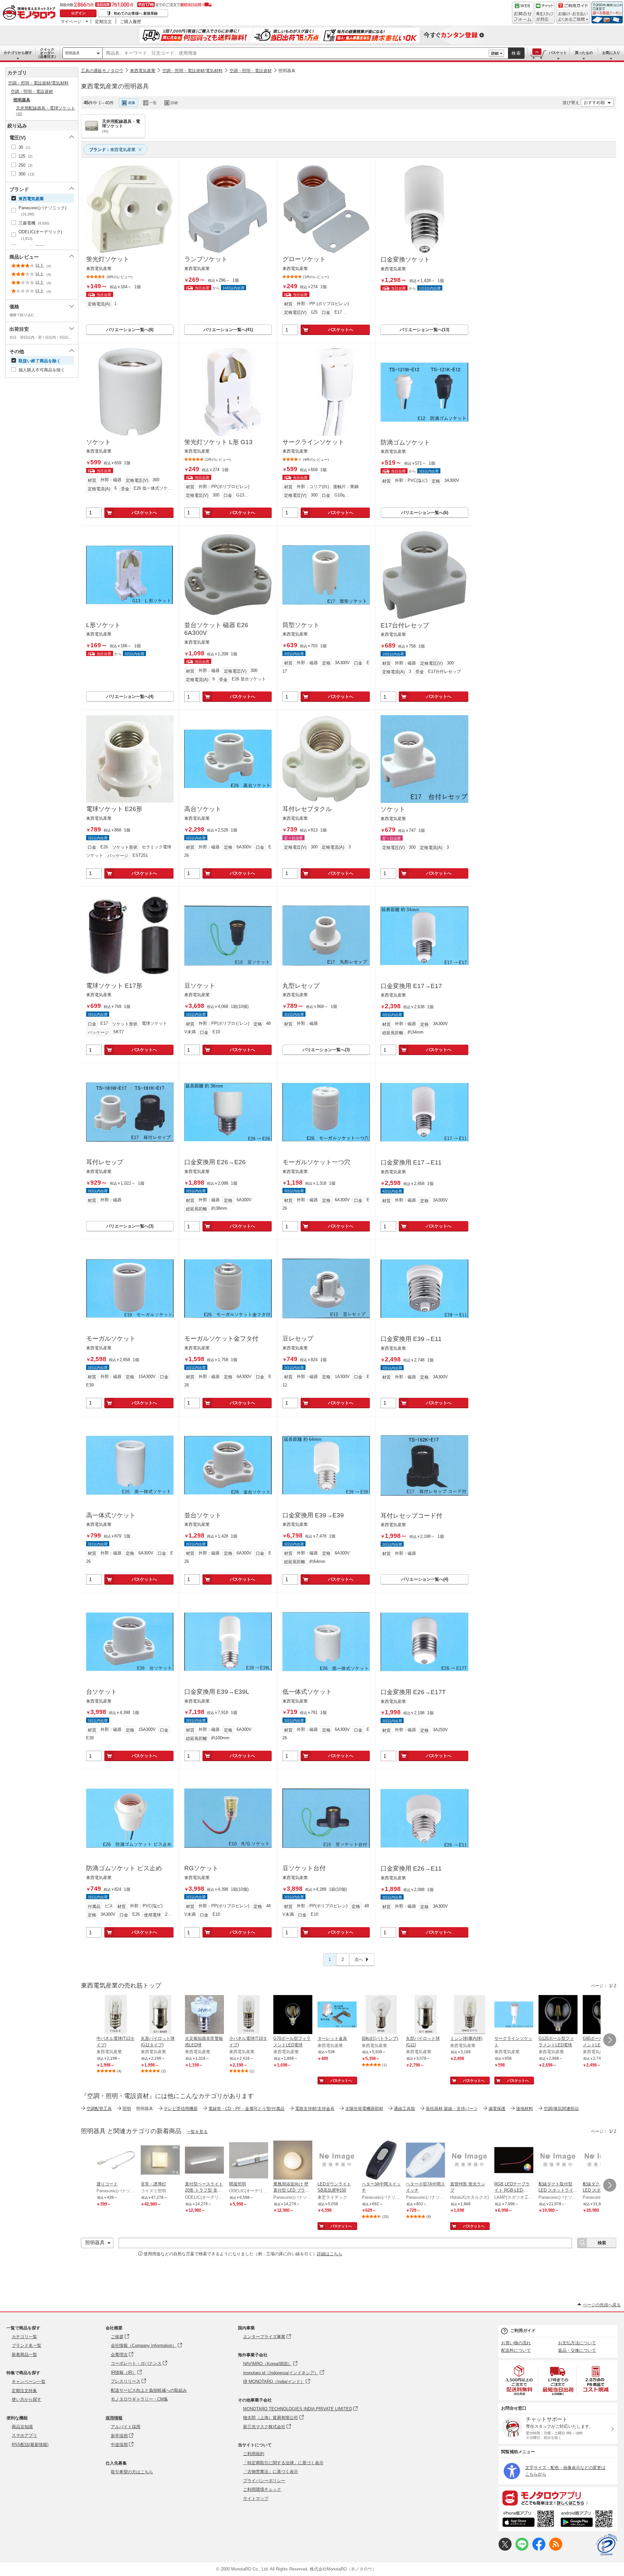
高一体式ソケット (111, 1515)
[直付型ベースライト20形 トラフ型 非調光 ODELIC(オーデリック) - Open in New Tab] (204, 2161)
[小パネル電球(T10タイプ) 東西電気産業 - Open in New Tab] (249, 2015)
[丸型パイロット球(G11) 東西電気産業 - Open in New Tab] (425, 2015)
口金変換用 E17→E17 (411, 986)
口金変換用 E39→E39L (217, 1692)
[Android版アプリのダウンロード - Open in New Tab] (588, 2520)
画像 (132, 103)
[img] (31, 13)
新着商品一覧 (24, 2355)
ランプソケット (206, 259)
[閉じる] (259, 97)
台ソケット (102, 1692)
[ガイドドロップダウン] (573, 17)
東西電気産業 (143, 71)
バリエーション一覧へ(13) (424, 330)
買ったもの (584, 53)
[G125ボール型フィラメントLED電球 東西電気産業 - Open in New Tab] (558, 2015)
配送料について (516, 2350)
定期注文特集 (24, 2391)
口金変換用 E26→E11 (411, 1868)
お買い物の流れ (516, 2343)
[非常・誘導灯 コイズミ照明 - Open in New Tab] (160, 2161)
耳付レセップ (105, 1162)
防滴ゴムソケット (405, 442)
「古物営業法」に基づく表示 (271, 2472)
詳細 (495, 53)
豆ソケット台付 (304, 1868)
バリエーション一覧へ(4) (130, 696)
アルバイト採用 (126, 2427)
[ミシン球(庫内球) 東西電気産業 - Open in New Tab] (470, 2015)
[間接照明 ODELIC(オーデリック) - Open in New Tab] (249, 2161)
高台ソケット (203, 809)
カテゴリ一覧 (24, 2337)
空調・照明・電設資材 (251, 71)
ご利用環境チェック (262, 2489)
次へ (359, 1959)
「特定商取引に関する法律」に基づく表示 (283, 2463)
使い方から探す (26, 2399)
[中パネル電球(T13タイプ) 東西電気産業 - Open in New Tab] (116, 2015)
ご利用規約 (254, 2454)
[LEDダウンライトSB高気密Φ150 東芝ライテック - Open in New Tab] (337, 2161)
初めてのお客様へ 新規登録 (136, 13)
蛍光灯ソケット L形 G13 (218, 442)
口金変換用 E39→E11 (411, 1339)
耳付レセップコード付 (411, 1516)
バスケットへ (341, 330)
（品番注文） (47, 53)
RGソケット (201, 1868)
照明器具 (72, 53)
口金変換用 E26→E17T (413, 1692)
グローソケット (304, 259)
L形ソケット (103, 625)
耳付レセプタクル (307, 809)
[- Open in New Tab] (520, 2380)
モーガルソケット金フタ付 (221, 1339)
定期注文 (103, 21)
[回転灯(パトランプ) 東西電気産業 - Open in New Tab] (381, 2015)
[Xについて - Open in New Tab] (505, 2549)
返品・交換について (577, 2350)
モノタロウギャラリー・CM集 (139, 2399)
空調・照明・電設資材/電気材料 (192, 71)
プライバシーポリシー (264, 2481)
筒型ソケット (301, 625)
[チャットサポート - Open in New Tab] (545, 13)
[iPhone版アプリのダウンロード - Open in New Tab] (528, 2520)
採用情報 (114, 2418)
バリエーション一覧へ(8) (130, 330)
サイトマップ (256, 2499)
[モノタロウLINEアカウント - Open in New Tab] (522, 2549)
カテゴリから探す (18, 53)
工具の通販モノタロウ (102, 71)
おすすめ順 (594, 103)
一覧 (153, 103)
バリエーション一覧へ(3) (326, 1050)
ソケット (98, 442)
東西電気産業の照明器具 (115, 86)
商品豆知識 (22, 2427)
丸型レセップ (301, 986)
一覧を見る (197, 2132)
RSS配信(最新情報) (30, 2445)
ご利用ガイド (523, 2331)
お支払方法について (577, 2343)
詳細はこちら (330, 2254)
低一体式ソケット (307, 1692)
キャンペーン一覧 (29, 2382)
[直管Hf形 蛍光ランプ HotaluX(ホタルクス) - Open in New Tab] (470, 2161)
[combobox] (296, 53)
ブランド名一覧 (26, 2345)
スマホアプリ (24, 2435)
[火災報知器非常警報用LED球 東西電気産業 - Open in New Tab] (204, 2015)
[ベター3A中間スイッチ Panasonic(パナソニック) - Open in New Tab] (381, 2161)
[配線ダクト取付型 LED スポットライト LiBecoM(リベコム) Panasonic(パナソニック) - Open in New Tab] (558, 2161)
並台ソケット (203, 1515)
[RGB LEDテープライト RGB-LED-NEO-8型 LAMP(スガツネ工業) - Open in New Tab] (514, 2161)
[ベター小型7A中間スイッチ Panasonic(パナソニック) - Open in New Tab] (425, 2161)
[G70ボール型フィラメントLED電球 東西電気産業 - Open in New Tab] (293, 2015)
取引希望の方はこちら (132, 2472)
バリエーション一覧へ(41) (228, 330)
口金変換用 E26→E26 (215, 1162)
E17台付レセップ (405, 625)
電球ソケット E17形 (114, 986)
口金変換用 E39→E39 (313, 1515)
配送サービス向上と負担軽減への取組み (149, 2390)
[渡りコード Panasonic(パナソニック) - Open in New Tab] (116, 2161)
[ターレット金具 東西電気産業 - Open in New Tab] (337, 2015)
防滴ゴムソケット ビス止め (124, 1868)
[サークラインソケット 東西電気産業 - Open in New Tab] (514, 2015)
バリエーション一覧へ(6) (425, 513)
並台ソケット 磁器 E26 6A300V (216, 629)
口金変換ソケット (405, 259)
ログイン (78, 13)
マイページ (71, 21)
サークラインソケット (313, 442)
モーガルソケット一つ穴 (316, 1162)
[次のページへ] (610, 2040)
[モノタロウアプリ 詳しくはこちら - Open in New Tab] (558, 2498)
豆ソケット (200, 986)
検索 (516, 53)
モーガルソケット (111, 1339)
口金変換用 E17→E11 (411, 1162)
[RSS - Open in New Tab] (556, 2549)
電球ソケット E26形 (114, 809)
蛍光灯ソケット (108, 259)
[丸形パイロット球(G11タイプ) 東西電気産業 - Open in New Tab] (160, 2015)
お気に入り (611, 53)
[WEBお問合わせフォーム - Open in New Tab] (523, 13)
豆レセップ (298, 1339)
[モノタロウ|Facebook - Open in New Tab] (539, 2549)
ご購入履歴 (130, 21)
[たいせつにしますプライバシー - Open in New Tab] (606, 2545)
